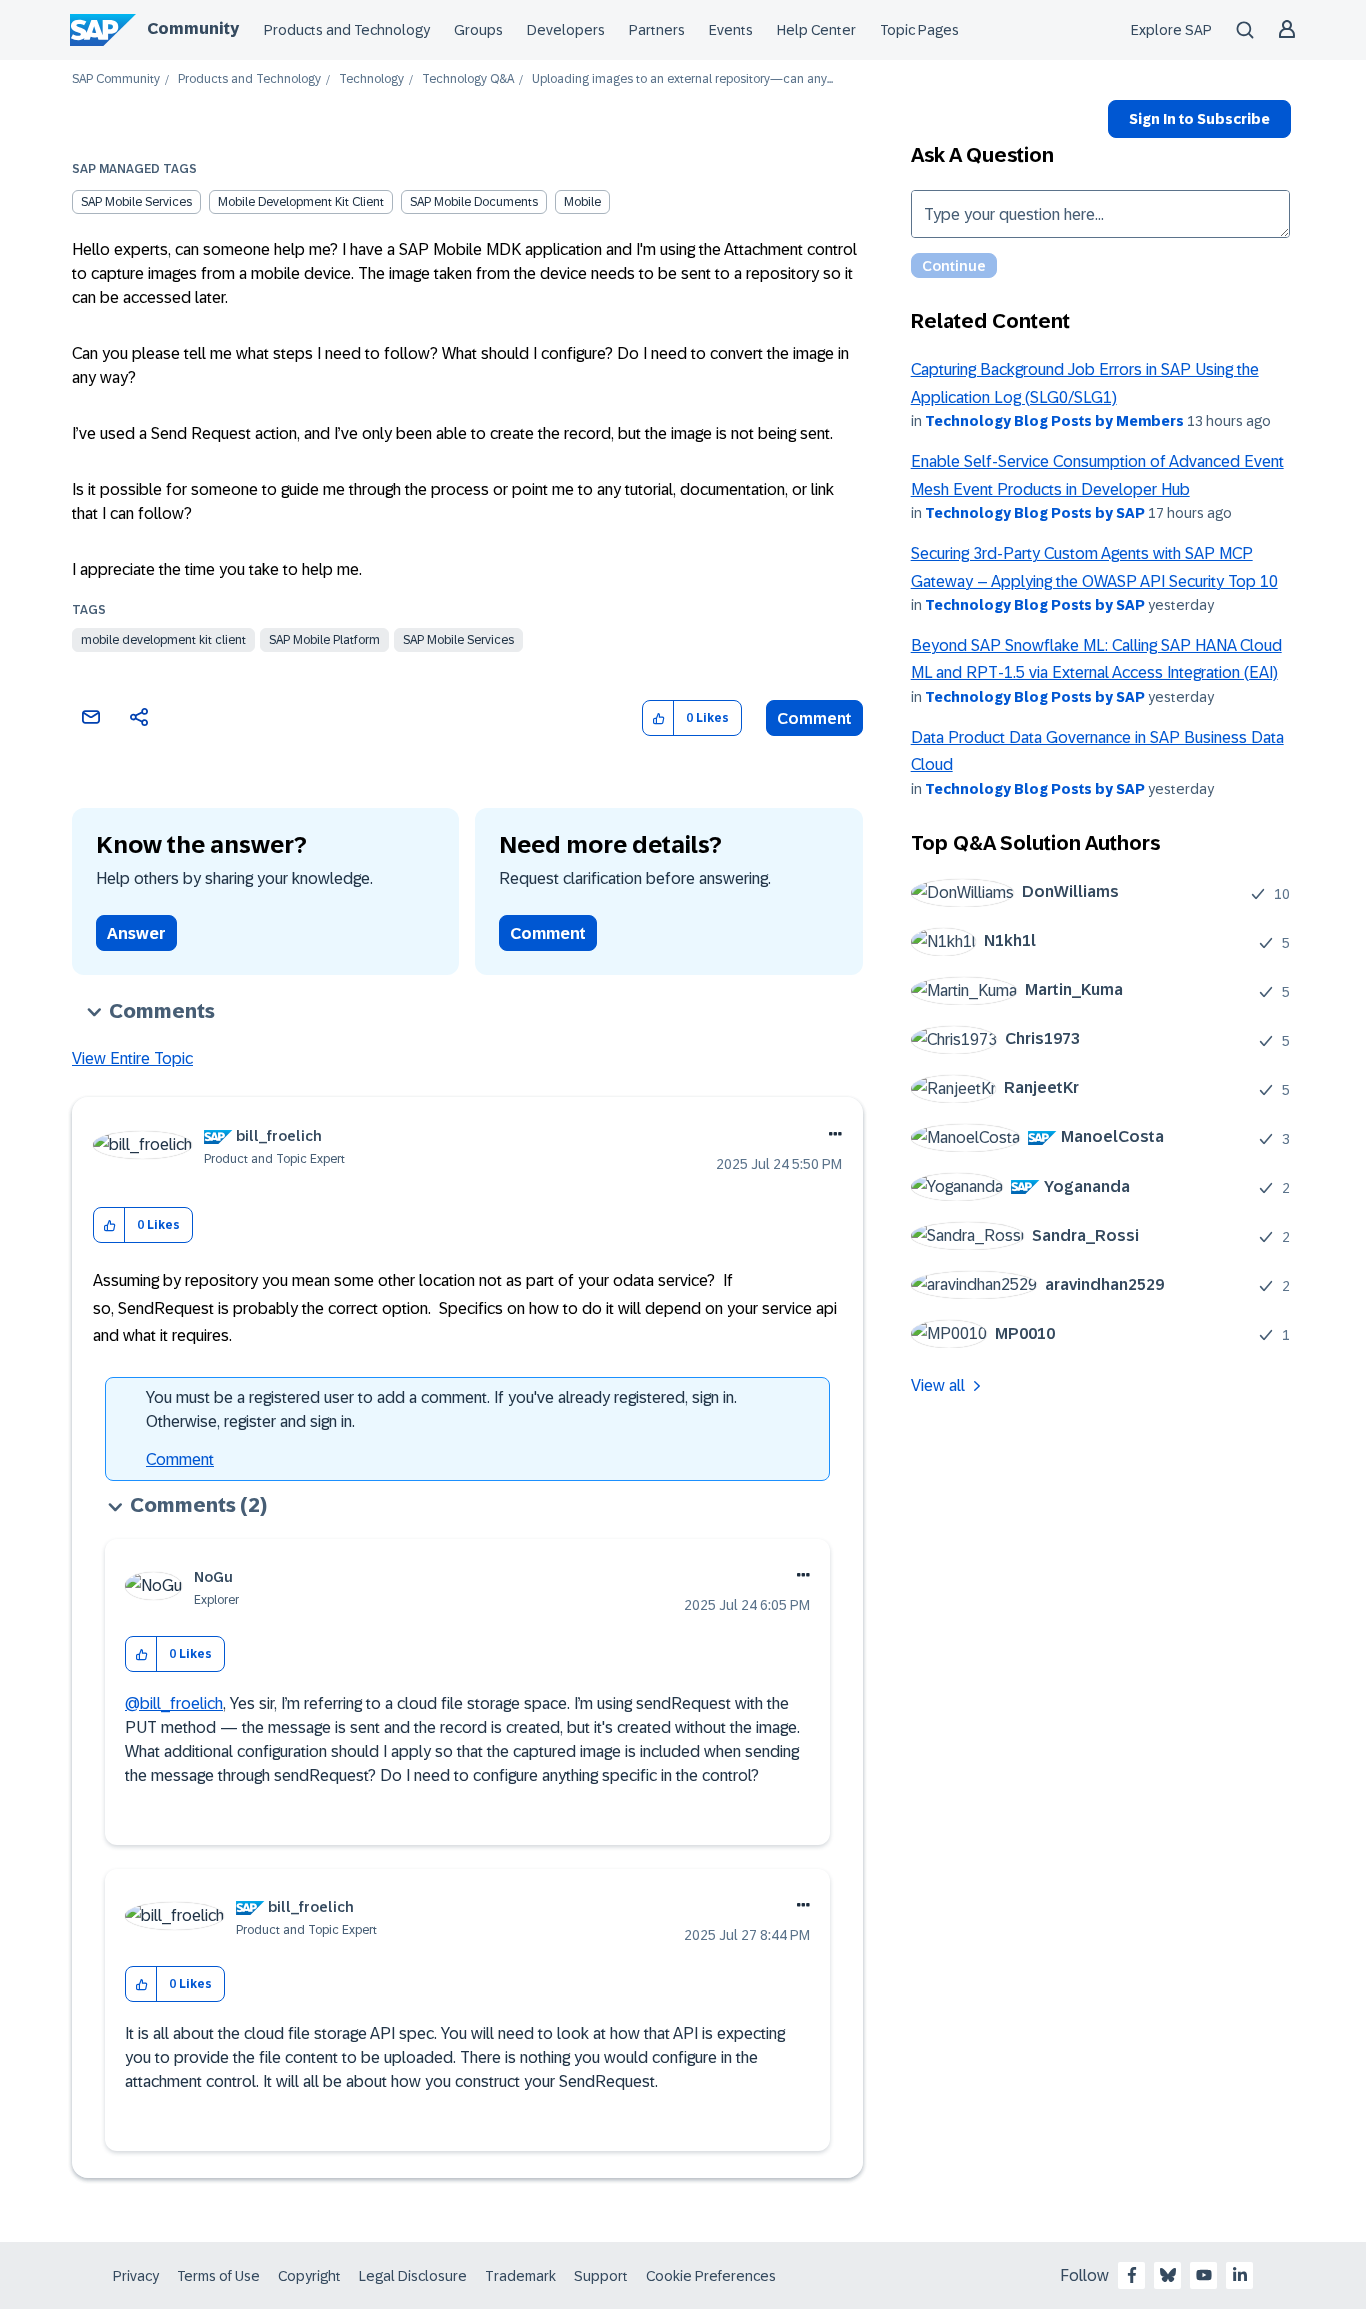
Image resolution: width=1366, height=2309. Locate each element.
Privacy (136, 2276)
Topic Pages (919, 30)
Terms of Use (218, 2276)
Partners (657, 30)
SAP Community (116, 79)
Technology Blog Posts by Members (1054, 421)
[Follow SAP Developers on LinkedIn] (1240, 2275)
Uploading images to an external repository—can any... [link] (682, 79)
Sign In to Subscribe (1199, 119)
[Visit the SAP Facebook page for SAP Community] (1132, 2275)
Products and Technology (347, 30)
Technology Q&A (468, 79)
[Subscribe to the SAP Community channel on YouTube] (1204, 2275)
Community (193, 28)
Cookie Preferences (711, 2276)
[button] (658, 718)
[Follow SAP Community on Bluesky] (1168, 2275)
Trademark (520, 2276)
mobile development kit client (301, 202)
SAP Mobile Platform (324, 640)
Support (601, 2276)
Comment (814, 718)
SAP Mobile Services (136, 202)
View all (938, 1385)
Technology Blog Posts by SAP (1035, 513)
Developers (566, 30)
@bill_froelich (174, 1703)
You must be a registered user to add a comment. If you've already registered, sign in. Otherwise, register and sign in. (441, 1409)
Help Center (816, 30)
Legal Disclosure (413, 2276)
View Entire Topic (132, 1058)
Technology (371, 79)
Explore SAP (1171, 30)
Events (731, 30)
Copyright (309, 2276)
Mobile (582, 202)
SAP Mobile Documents (474, 202)
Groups (478, 30)
